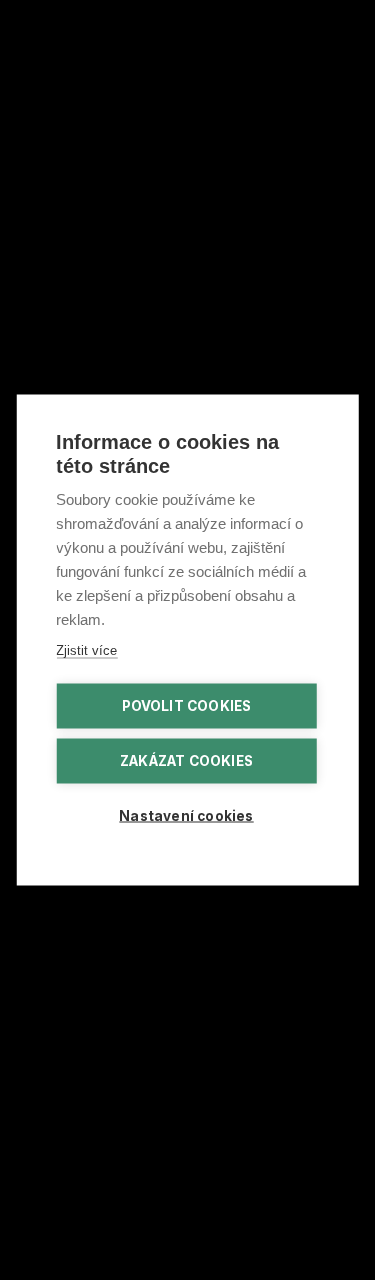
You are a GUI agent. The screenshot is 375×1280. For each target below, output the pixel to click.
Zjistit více (86, 650)
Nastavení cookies (186, 816)
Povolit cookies (187, 706)
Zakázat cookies (186, 761)
